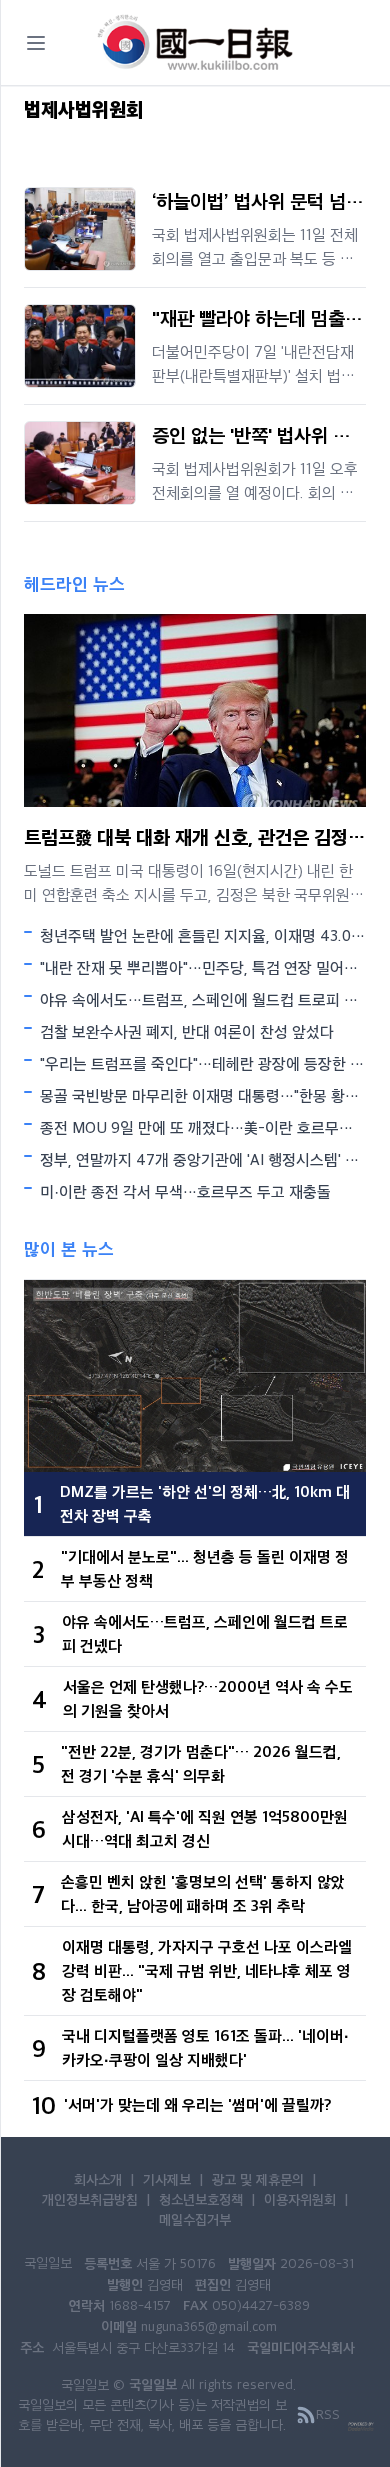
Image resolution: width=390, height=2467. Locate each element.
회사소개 (98, 2179)
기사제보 (167, 2179)
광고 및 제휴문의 (258, 2179)
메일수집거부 (195, 2219)
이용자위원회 (300, 2199)
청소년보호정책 (201, 2199)
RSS (328, 2414)
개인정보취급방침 (90, 2199)
